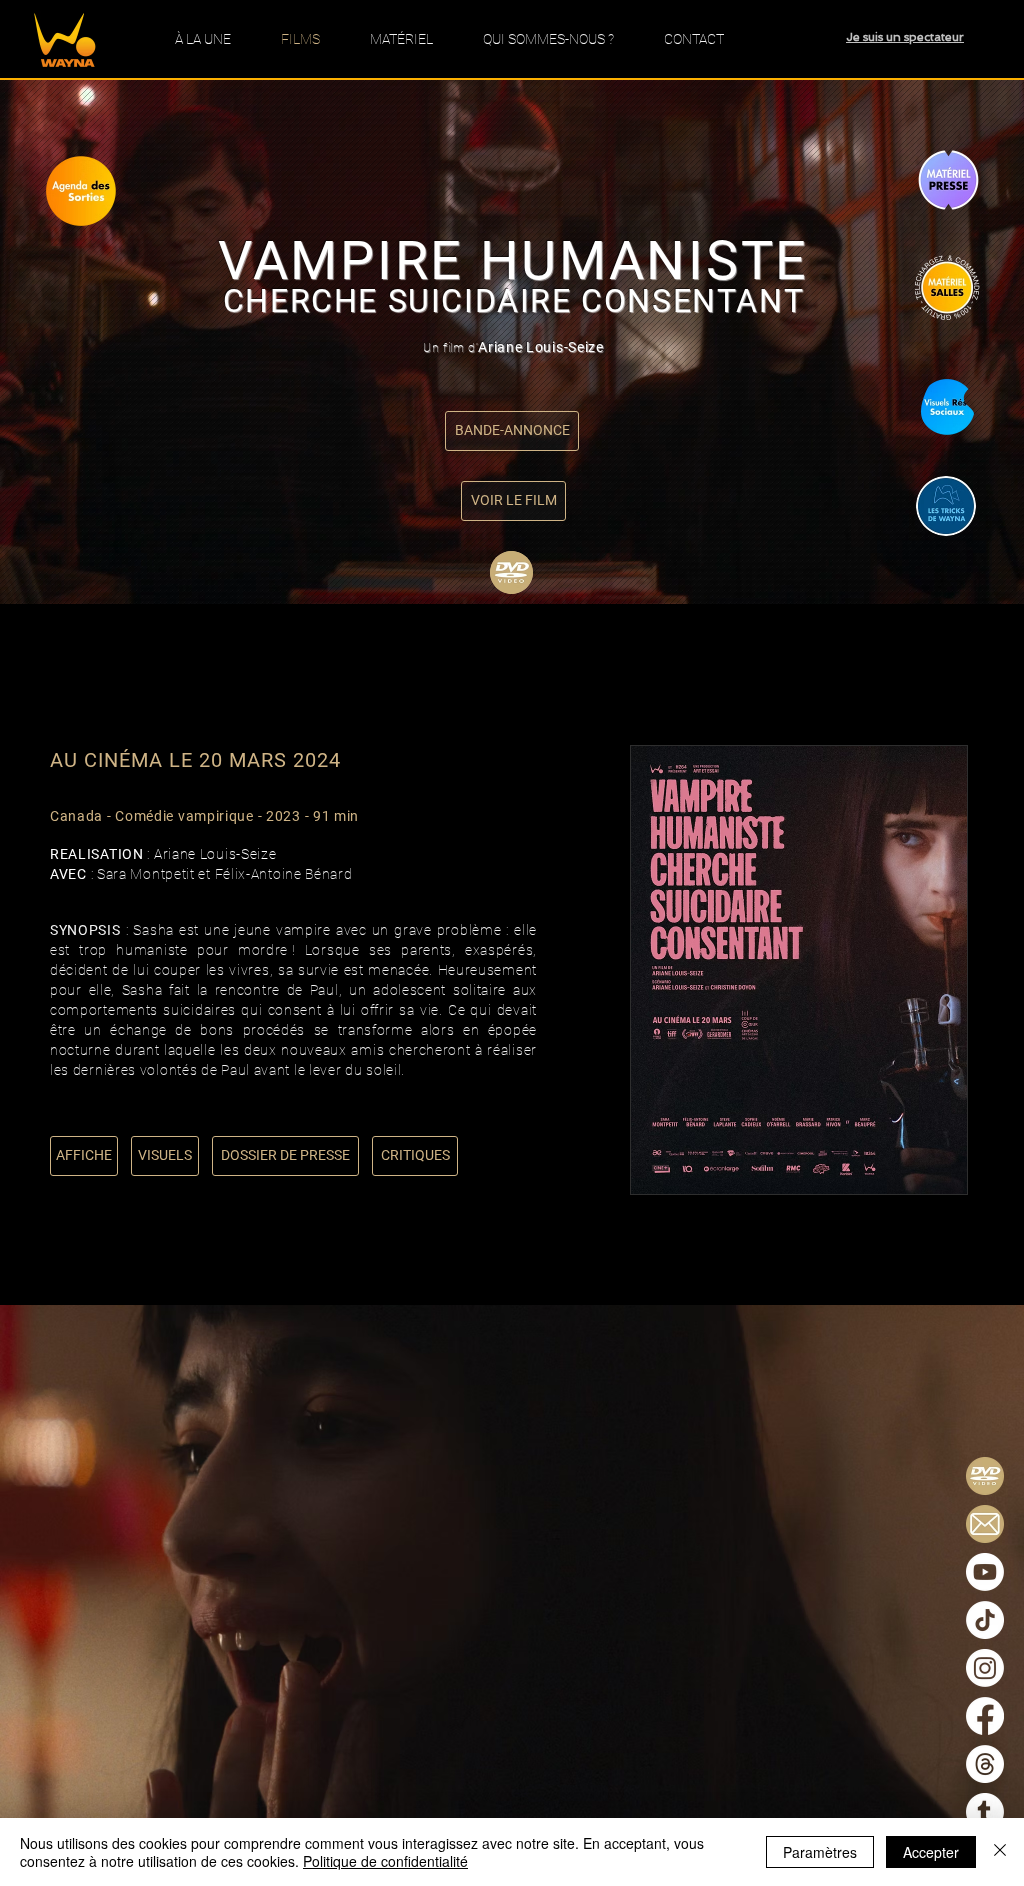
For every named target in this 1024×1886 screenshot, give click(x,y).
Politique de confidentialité (385, 1861)
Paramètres (820, 1852)
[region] (98, 203)
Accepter (931, 1852)
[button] (512, 431)
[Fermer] (1000, 1852)
